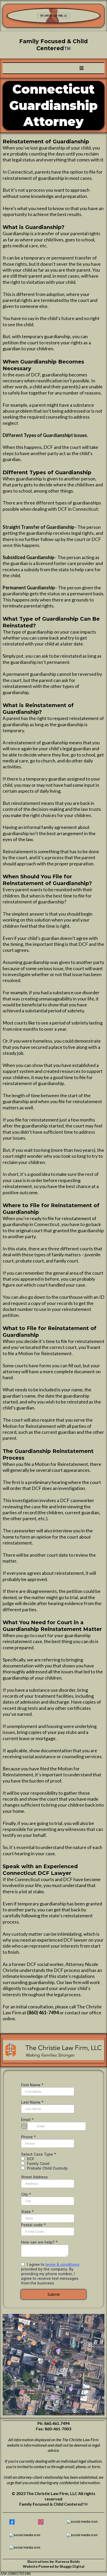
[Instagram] (41, 2522)
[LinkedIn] (25, 2535)
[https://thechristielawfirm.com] (53, 16)
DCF (31, 2159)
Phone (28, 2137)
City (26, 2194)
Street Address (34, 2177)
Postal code (33, 2225)
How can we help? (39, 2242)
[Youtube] (82, 2535)
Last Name (32, 2102)
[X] (82, 2522)
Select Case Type (39, 2154)
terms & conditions (62, 2264)
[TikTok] (25, 2548)
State (27, 2212)
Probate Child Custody (47, 2168)
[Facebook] (12, 2522)
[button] (82, 68)
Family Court (38, 2163)
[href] (53, 2365)
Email (27, 2120)
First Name (32, 2085)
